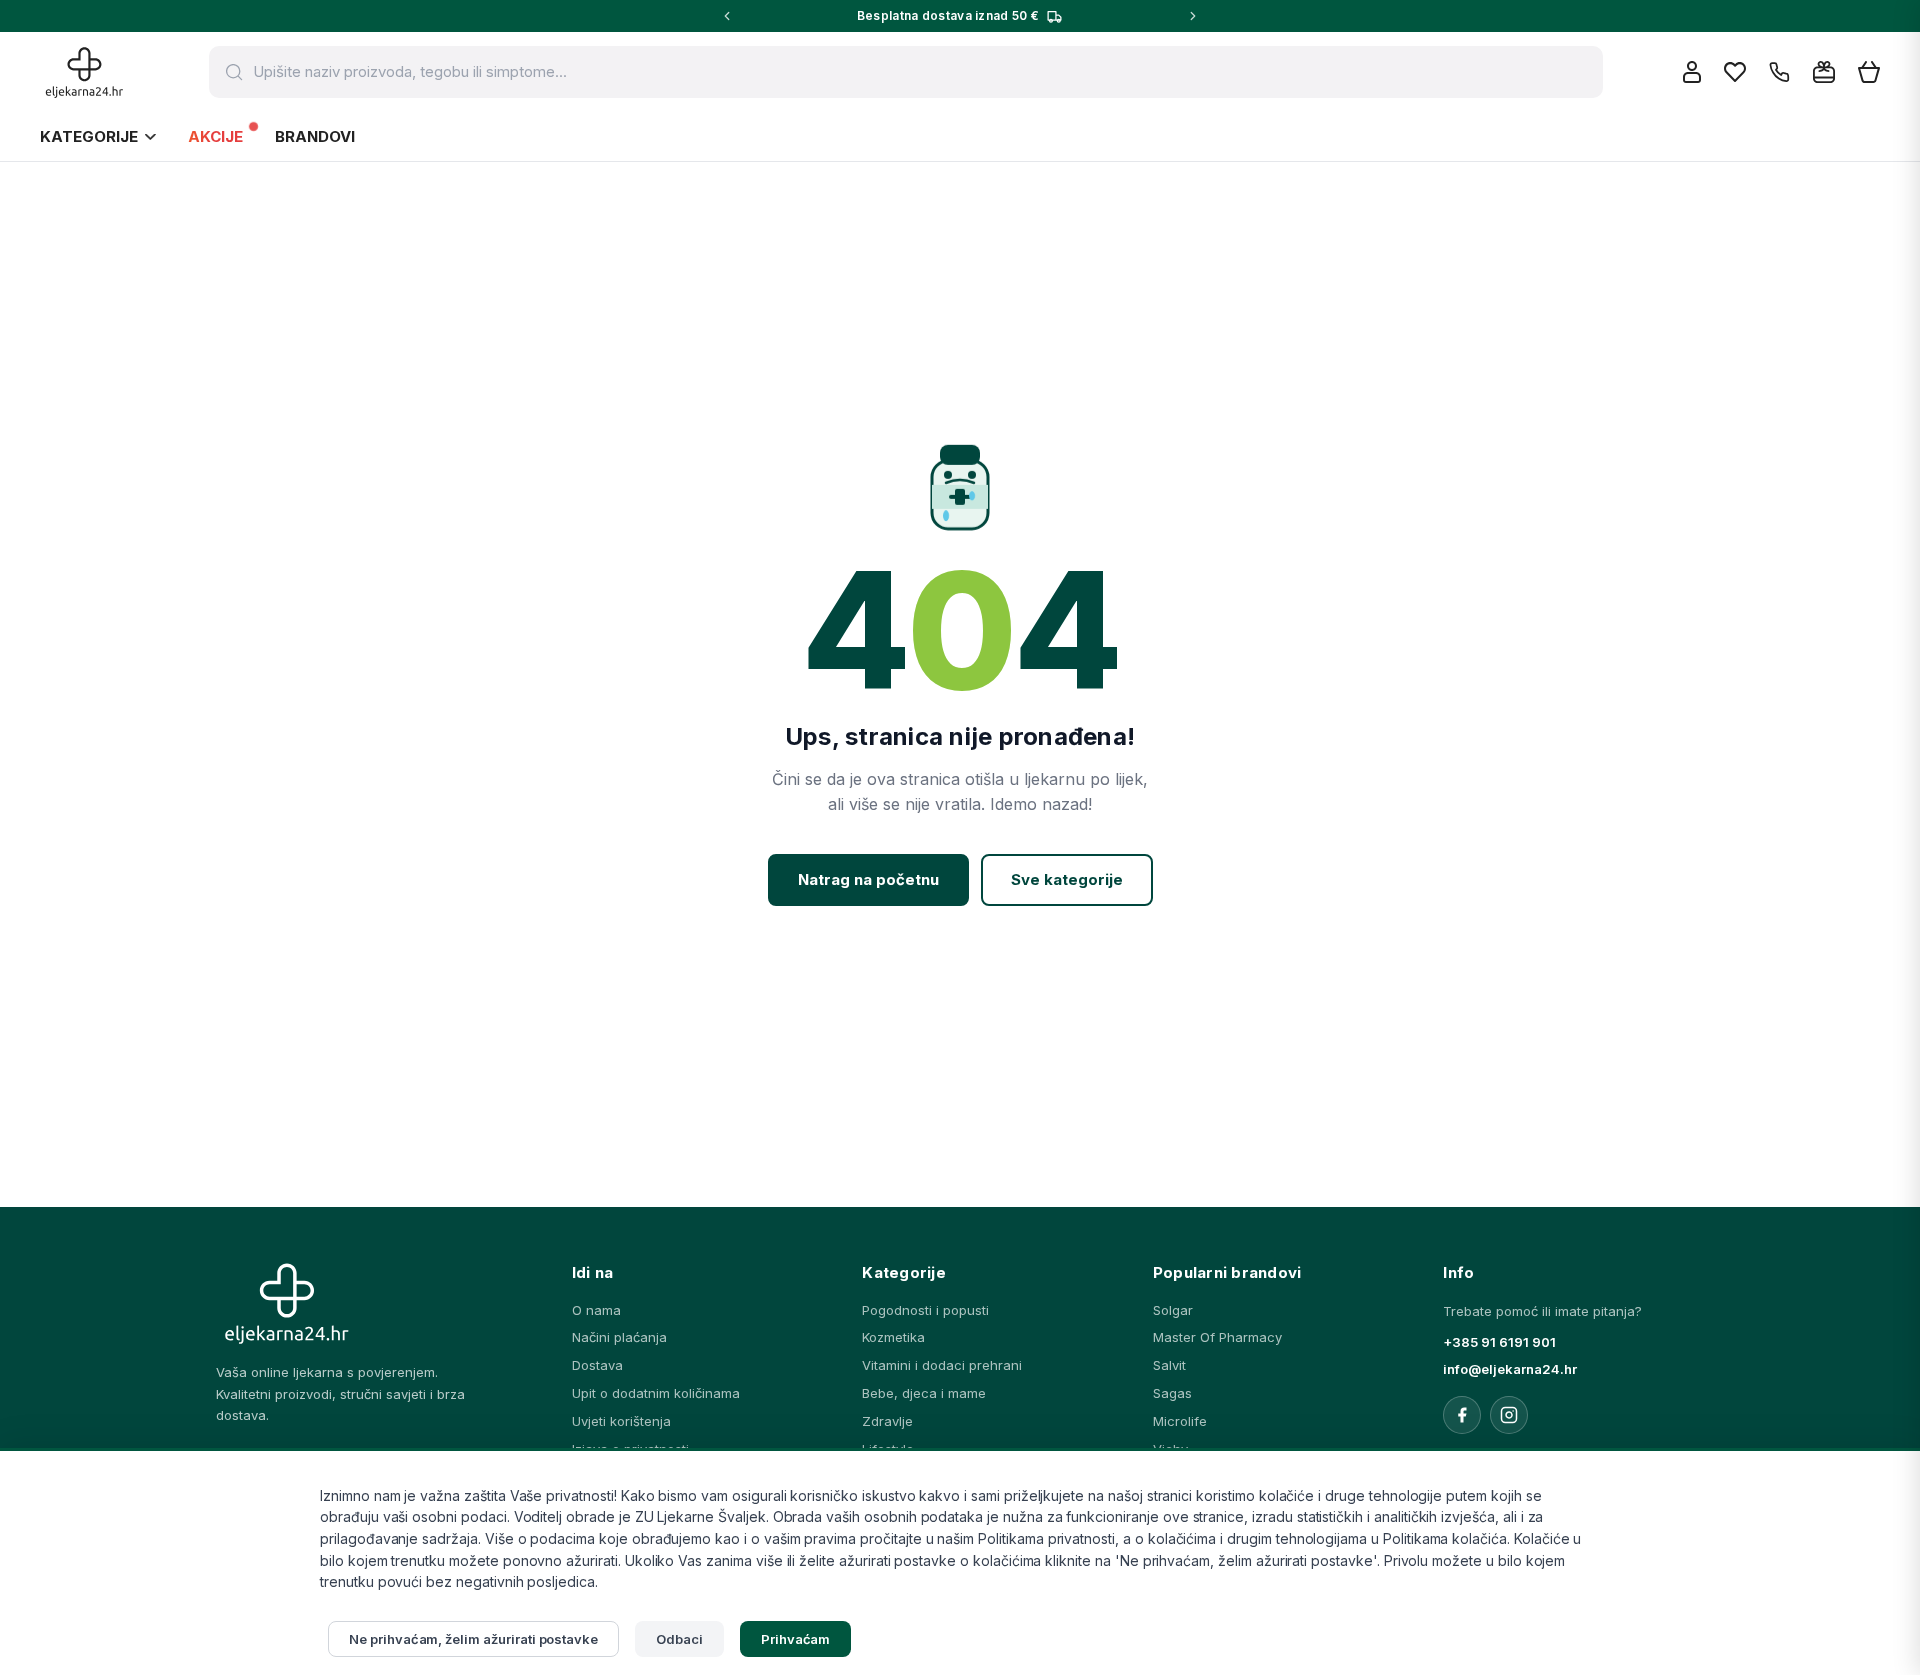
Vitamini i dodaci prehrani (942, 1365)
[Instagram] (1509, 1415)
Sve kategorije (1067, 879)
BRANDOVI (315, 136)
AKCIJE (215, 136)
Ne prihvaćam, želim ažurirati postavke (473, 1639)
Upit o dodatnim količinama (656, 1393)
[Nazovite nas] (1779, 72)
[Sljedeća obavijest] (1193, 16)
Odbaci (679, 1639)
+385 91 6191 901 (1499, 1342)
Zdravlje (887, 1421)
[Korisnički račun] (1692, 72)
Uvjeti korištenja (621, 1421)
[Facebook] (1462, 1415)
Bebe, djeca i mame (924, 1393)
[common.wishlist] (1735, 72)
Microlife (1180, 1421)
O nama (596, 1310)
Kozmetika (893, 1337)
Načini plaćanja (619, 1337)
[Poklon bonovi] (1824, 72)
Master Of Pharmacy (1217, 1337)
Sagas (1172, 1393)
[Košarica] (1869, 72)
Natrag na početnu (868, 879)
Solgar (1173, 1310)
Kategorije (89, 136)
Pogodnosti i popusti (925, 1310)
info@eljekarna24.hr (1510, 1369)
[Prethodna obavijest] (727, 16)
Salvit (1169, 1365)
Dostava (597, 1365)
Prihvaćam (796, 1639)
